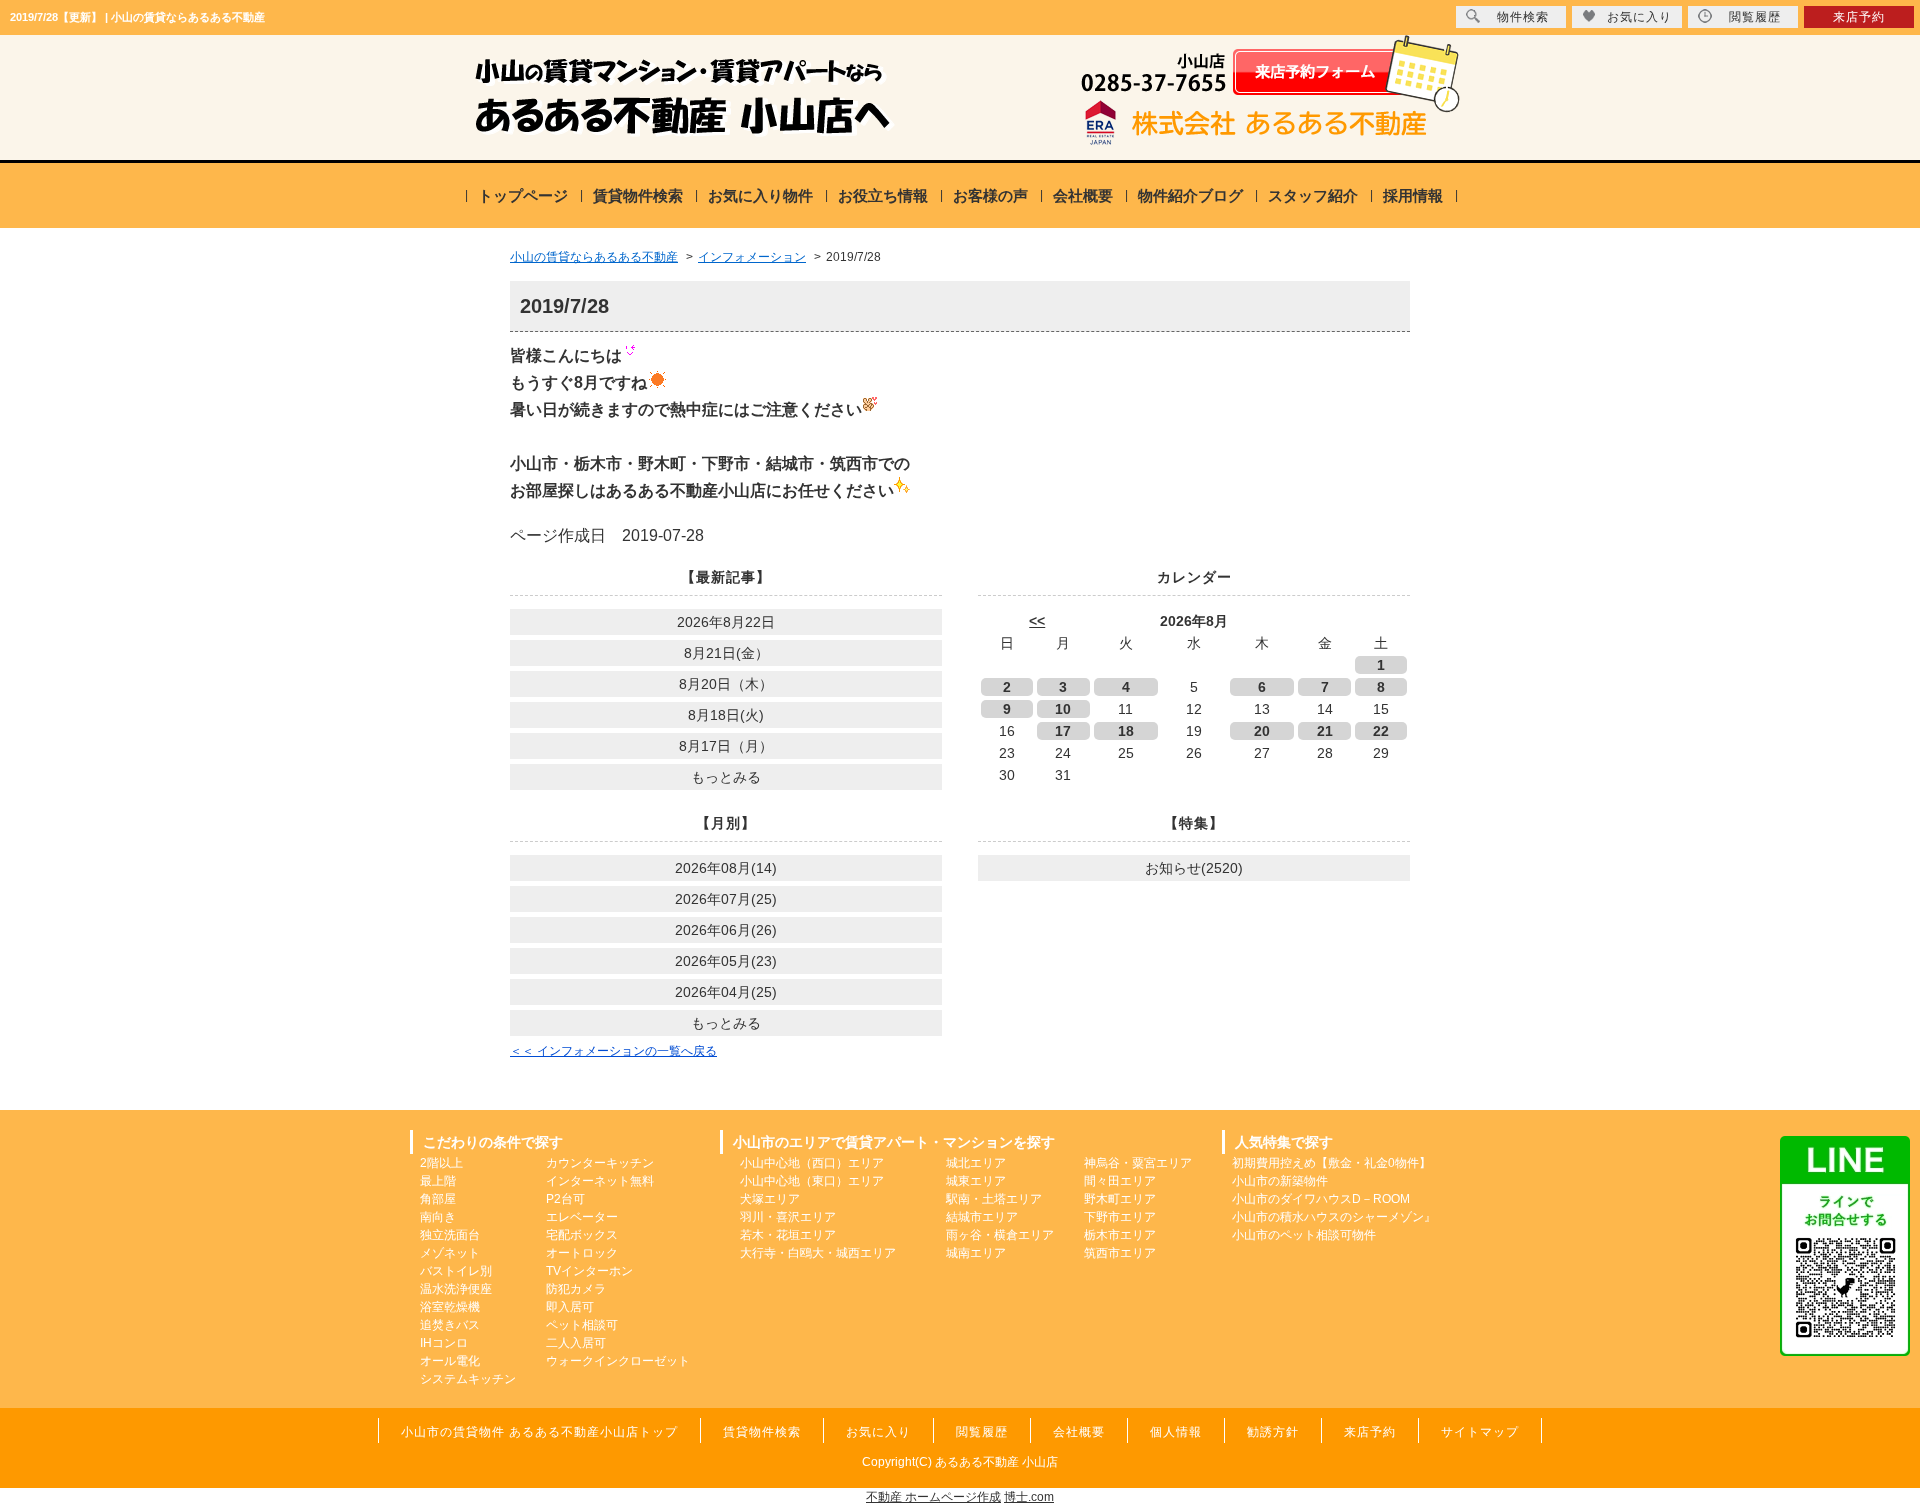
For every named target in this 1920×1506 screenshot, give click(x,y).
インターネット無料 (600, 1181)
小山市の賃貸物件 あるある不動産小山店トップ (539, 1432)
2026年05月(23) (726, 961)
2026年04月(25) (726, 992)
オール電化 (450, 1361)
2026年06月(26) (726, 930)
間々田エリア (1120, 1181)
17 (1063, 731)
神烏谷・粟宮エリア (1138, 1163)
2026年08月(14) (726, 868)
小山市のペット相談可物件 (1304, 1235)
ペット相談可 (582, 1325)
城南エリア (976, 1253)
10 (1063, 709)
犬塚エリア (770, 1199)
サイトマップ (1480, 1432)
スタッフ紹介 (1313, 195)
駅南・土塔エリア (994, 1199)
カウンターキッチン (600, 1163)
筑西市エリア (1120, 1253)
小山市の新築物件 (1280, 1181)
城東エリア (976, 1181)
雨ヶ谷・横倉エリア (1000, 1235)
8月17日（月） (726, 746)
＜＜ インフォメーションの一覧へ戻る (613, 1051)
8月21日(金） (726, 653)
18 (1126, 731)
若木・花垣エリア (788, 1235)
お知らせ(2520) (1194, 868)
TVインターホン (589, 1271)
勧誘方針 (1273, 1432)
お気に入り (1639, 17)
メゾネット (450, 1253)
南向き (438, 1217)
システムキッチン (468, 1379)
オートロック (582, 1253)
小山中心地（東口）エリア (812, 1181)
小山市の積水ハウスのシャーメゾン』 (1334, 1217)
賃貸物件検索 (638, 195)
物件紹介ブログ (1190, 195)
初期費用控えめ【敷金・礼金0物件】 (1331, 1163)
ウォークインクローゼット (618, 1361)
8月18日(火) (726, 715)
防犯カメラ (576, 1289)
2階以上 (441, 1163)
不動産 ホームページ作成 (933, 1497)
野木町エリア (1120, 1199)
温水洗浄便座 (456, 1289)
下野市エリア (1120, 1217)
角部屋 (438, 1199)
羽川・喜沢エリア (788, 1217)
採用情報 (1413, 195)
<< (1037, 621)
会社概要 (1083, 195)
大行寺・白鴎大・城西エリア (818, 1253)
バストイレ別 (456, 1271)
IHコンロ (444, 1343)
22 (1381, 731)
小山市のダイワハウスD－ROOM (1321, 1199)
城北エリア (976, 1163)
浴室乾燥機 (450, 1307)
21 (1325, 731)
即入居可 (570, 1307)
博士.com (1029, 1497)
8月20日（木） (726, 684)
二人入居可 (576, 1343)
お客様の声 (990, 195)
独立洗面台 (450, 1235)
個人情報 (1176, 1432)
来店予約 (1859, 17)
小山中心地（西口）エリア (812, 1163)
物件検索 (1523, 17)
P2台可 (565, 1199)
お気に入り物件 (760, 195)
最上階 (438, 1181)
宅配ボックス (582, 1235)
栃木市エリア (1120, 1235)
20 (1262, 731)
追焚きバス (450, 1325)
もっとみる (726, 777)
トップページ (523, 195)
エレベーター (582, 1217)
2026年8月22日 (726, 622)
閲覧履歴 (1755, 17)
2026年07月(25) (726, 899)
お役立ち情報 (883, 195)
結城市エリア (982, 1217)
